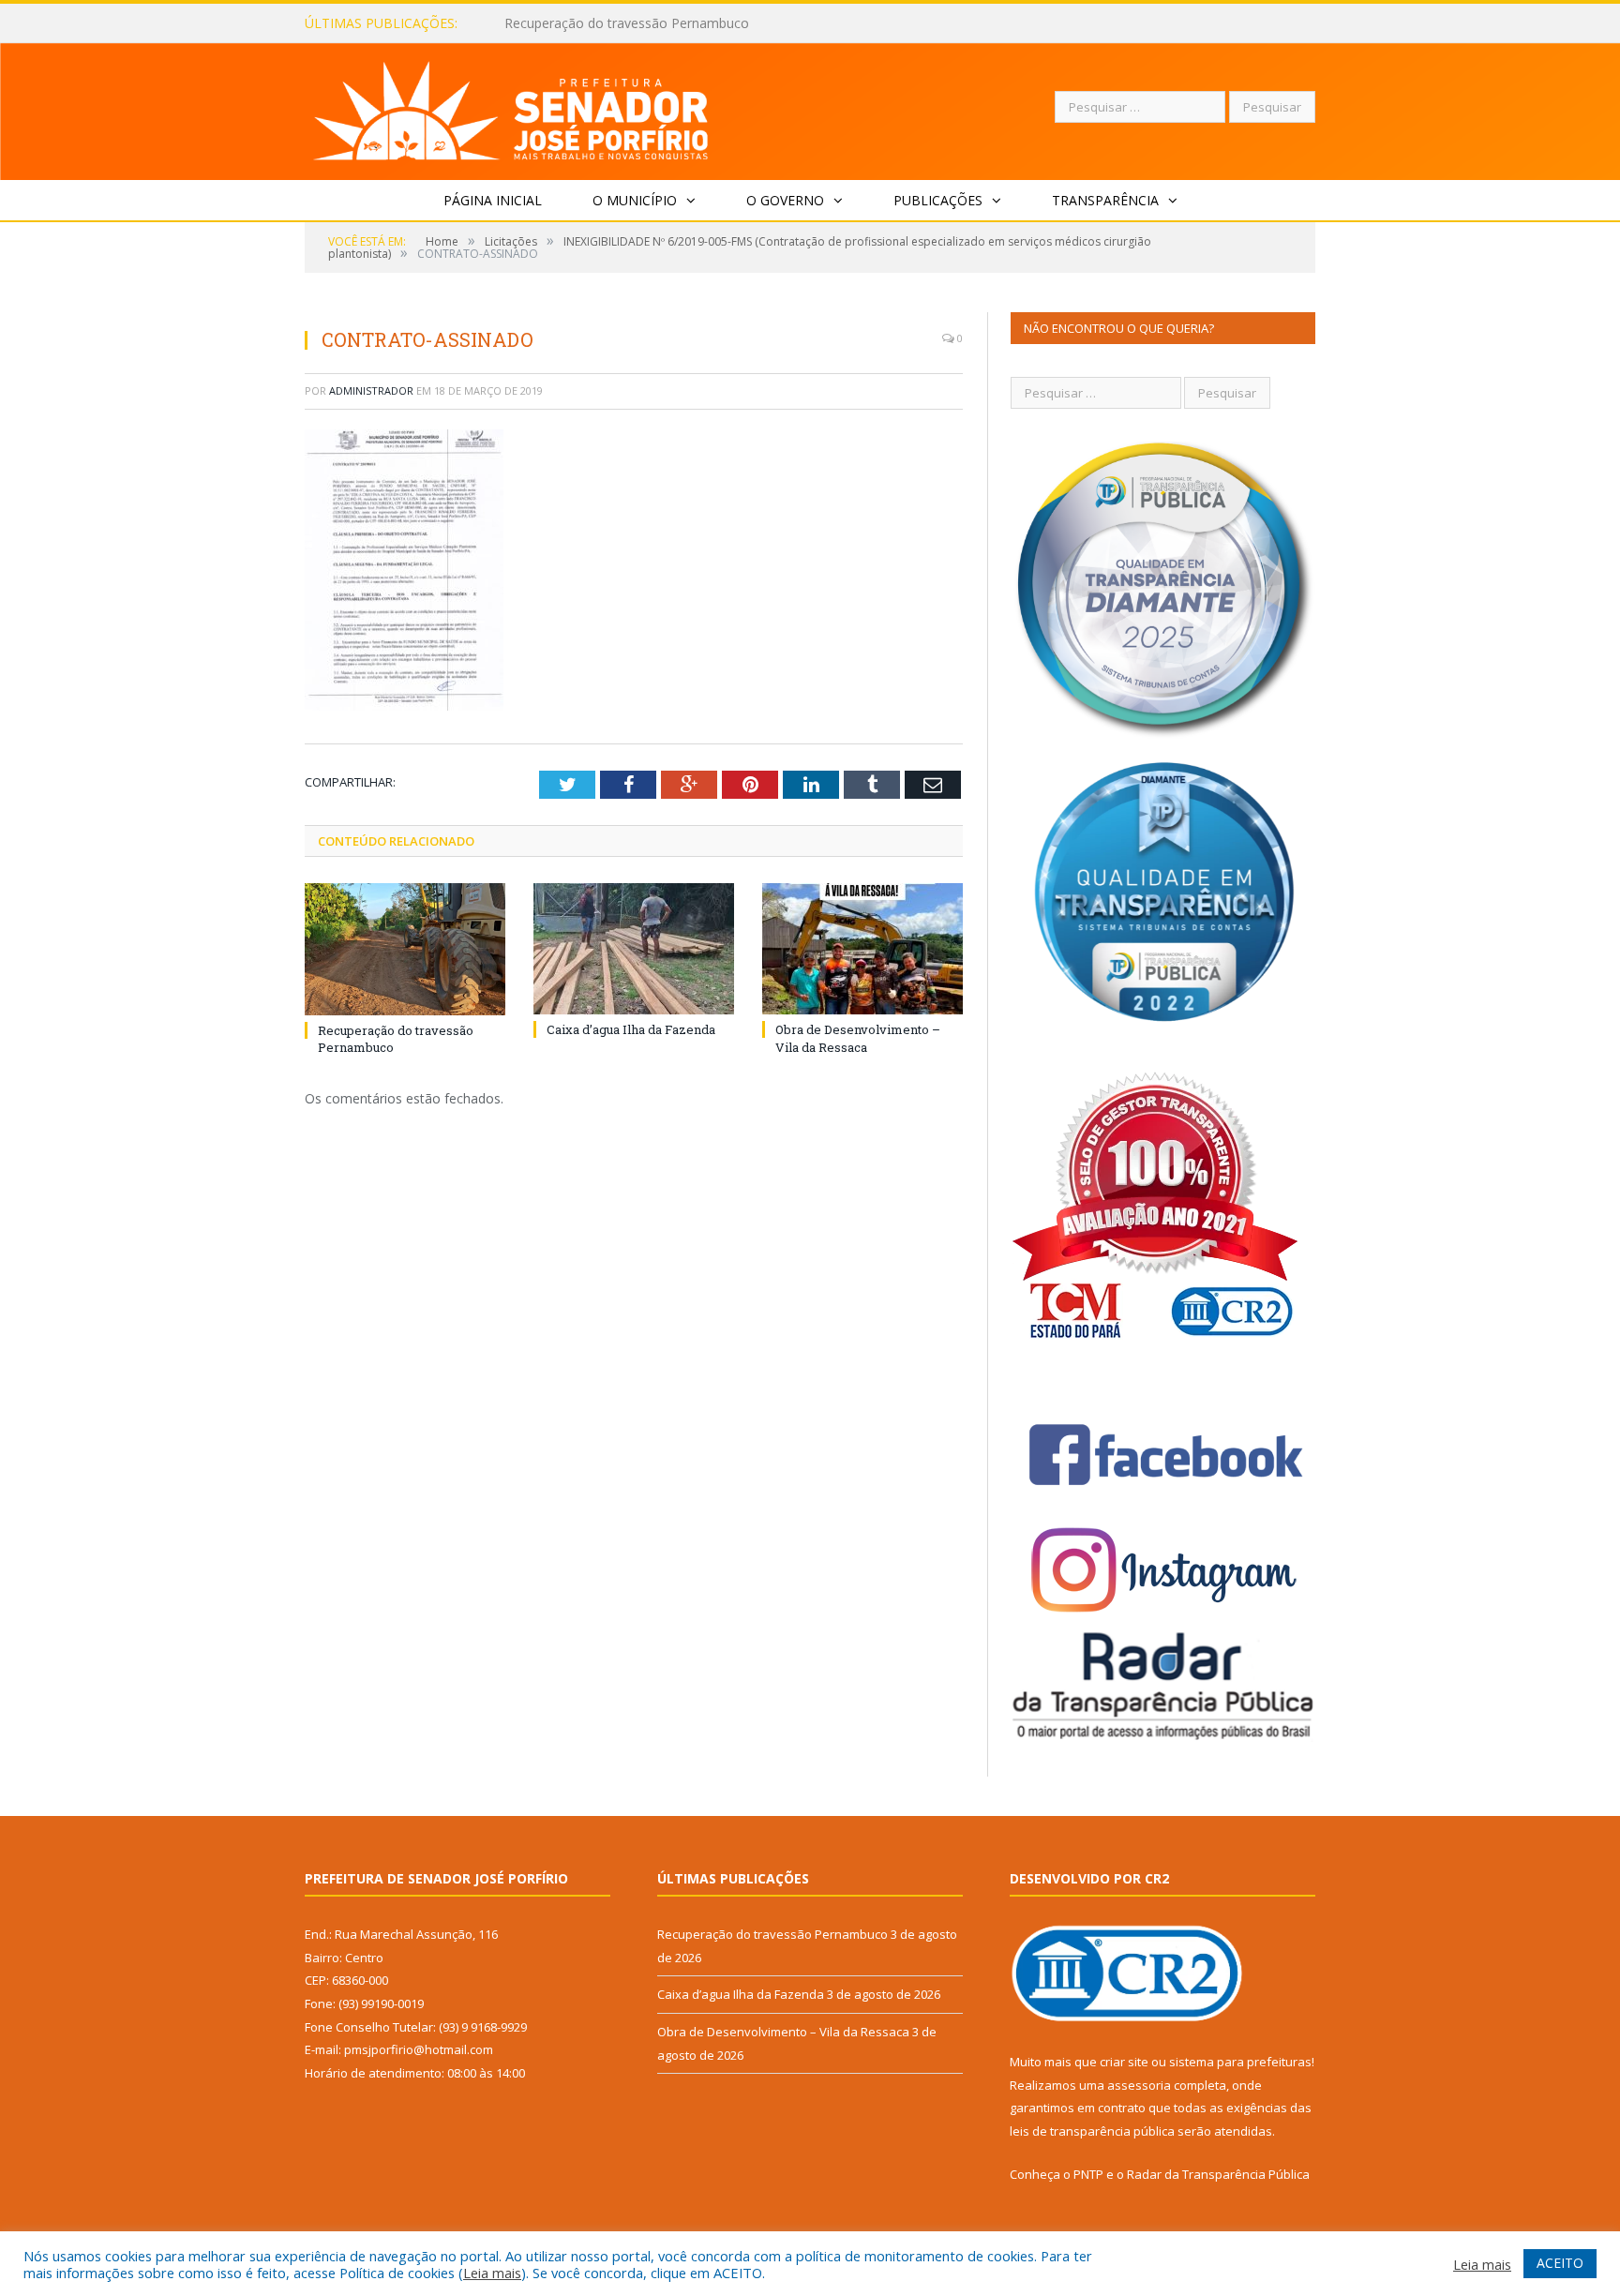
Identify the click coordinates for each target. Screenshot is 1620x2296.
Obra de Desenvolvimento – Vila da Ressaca (858, 1038)
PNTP (1088, 2174)
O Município (635, 200)
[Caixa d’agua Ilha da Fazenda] (634, 949)
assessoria (1139, 2085)
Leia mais (492, 2273)
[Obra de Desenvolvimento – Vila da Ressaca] (862, 949)
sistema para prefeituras (1240, 2062)
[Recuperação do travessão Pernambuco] (405, 949)
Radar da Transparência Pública (1218, 2174)
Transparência (1105, 200)
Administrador (371, 390)
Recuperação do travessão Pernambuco (772, 1934)
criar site (1124, 2062)
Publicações (938, 200)
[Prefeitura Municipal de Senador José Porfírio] (511, 107)
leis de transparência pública (1092, 2131)
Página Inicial (493, 200)
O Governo (785, 200)
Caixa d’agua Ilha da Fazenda (592, 23)
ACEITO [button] (1560, 2263)
